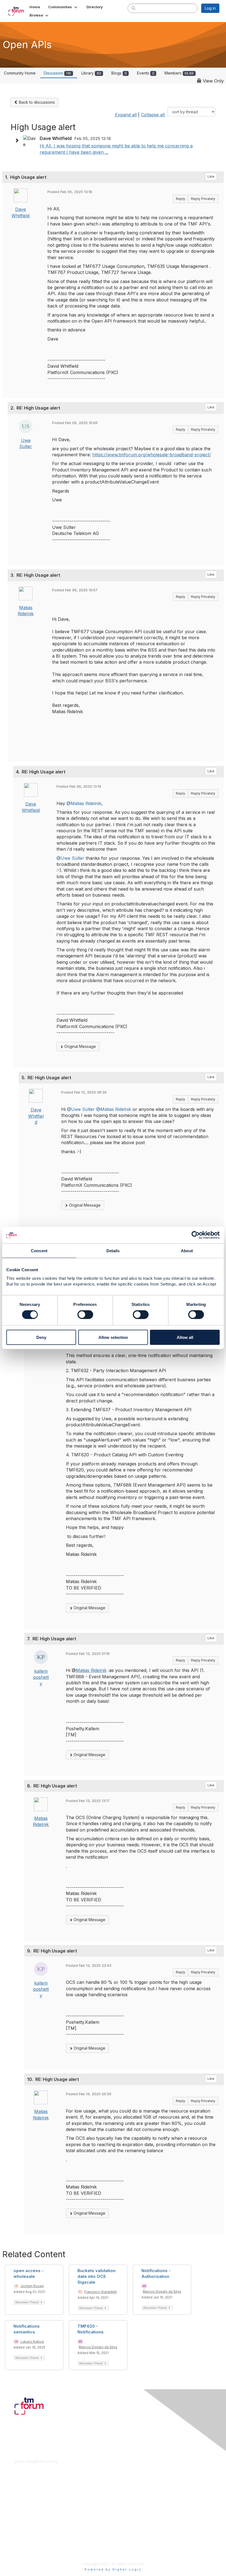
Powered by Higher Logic (113, 2569)
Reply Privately (203, 199)
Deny (41, 1337)
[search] (133, 8)
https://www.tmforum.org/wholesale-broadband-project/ (152, 455)
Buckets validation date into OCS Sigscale (96, 2276)
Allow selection (113, 1337)
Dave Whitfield (36, 1116)
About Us (23, 2539)
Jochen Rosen (32, 2286)
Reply (181, 199)
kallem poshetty (41, 1677)
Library (91, 73)
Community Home (20, 73)
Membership (26, 2498)
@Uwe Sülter (70, 858)
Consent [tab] (39, 1251)
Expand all (126, 115)
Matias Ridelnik (91, 1670)
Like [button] (211, 176)
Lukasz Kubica (32, 2342)
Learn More (25, 2503)
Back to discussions (36, 102)
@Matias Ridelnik (84, 803)
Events (146, 73)
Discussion (57, 73)
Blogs (119, 73)
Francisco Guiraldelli (101, 2292)
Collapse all (153, 115)
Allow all (185, 1337)
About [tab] (187, 1251)
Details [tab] (113, 1251)
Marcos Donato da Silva (162, 2291)
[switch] (85, 1315)
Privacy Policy (27, 2550)
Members (179, 73)
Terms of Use (27, 2545)
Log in (210, 8)
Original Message (80, 1046)
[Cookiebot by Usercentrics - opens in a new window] (196, 1235)
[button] (63, 7)
